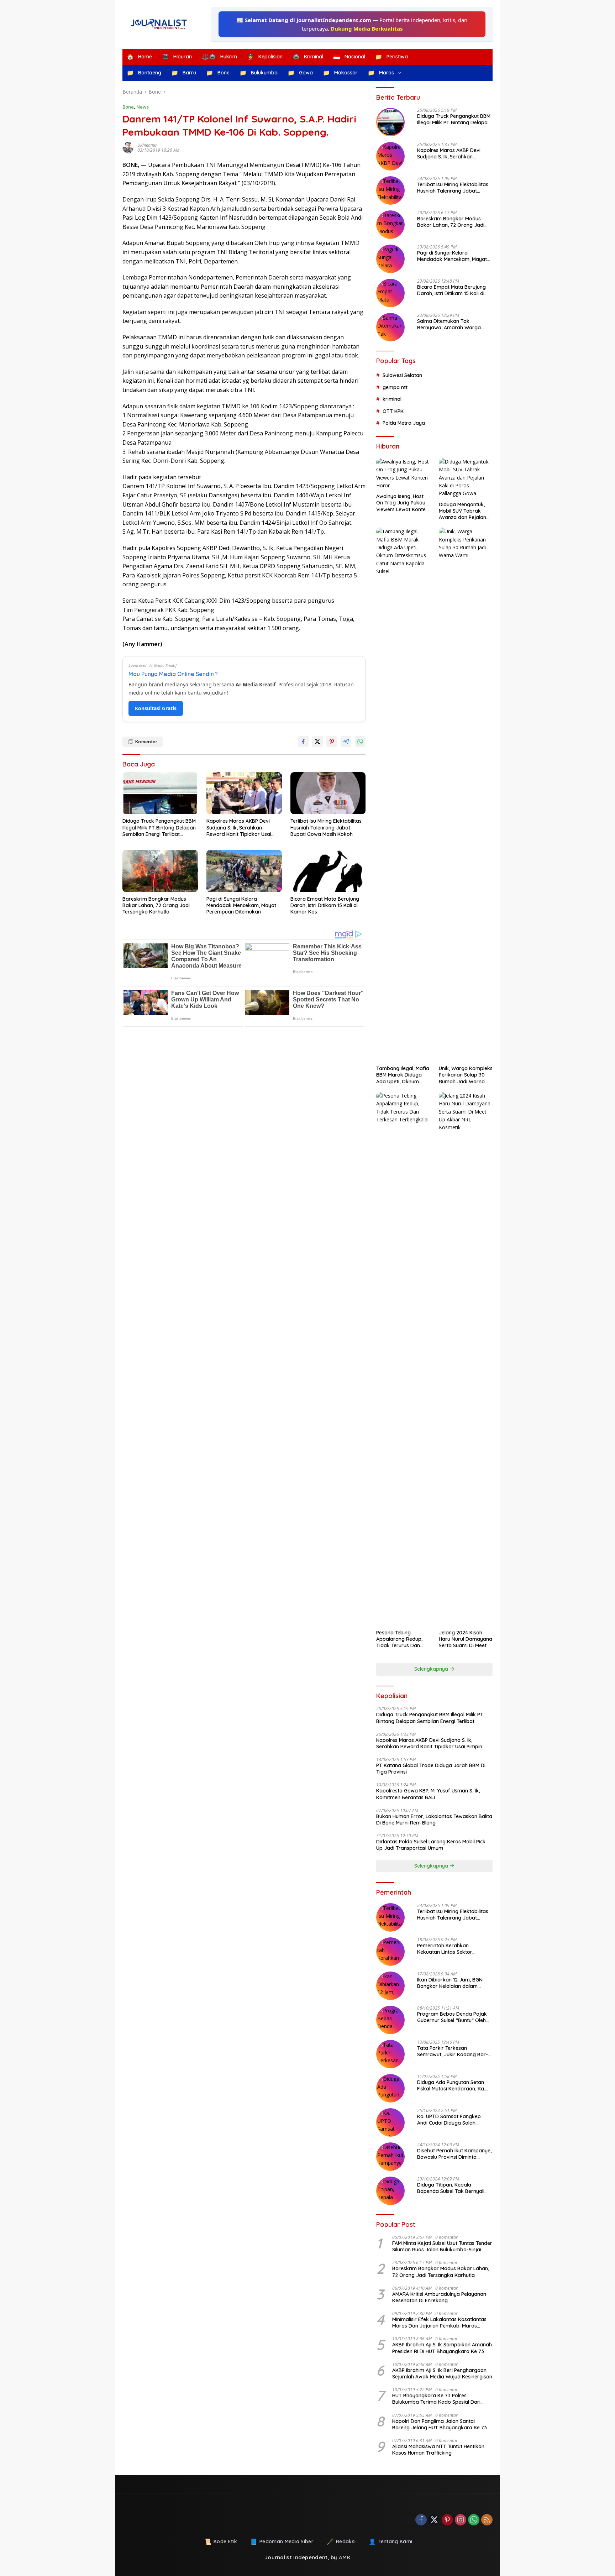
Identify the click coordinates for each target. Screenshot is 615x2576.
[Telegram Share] (346, 742)
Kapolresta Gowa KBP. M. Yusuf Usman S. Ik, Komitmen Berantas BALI (428, 1794)
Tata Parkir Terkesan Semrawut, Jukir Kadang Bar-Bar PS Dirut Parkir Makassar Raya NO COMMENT (453, 2051)
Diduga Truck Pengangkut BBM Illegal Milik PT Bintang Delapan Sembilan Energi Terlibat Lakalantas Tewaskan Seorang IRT (159, 828)
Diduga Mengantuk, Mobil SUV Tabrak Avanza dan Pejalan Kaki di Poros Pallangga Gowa (462, 511)
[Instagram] (461, 2520)
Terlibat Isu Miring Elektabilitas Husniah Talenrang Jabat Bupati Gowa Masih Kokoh (326, 827)
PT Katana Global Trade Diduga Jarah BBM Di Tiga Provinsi (431, 1769)
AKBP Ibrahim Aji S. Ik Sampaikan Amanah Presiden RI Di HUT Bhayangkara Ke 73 (442, 2348)
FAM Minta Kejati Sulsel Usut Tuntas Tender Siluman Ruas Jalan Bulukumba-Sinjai (442, 2246)
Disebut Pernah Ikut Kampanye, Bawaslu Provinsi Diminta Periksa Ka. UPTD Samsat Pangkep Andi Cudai (454, 2154)
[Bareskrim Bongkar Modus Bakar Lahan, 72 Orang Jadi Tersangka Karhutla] (160, 871)
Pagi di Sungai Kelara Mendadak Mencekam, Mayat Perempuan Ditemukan (241, 905)
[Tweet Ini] (317, 742)
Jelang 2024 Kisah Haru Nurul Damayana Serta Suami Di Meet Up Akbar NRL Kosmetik (466, 1639)
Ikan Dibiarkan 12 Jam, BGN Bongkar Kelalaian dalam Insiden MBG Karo (450, 1983)
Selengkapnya (432, 1669)
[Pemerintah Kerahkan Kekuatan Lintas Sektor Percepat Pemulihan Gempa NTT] (390, 1952)
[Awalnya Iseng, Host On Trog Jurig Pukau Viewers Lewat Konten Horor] (403, 474)
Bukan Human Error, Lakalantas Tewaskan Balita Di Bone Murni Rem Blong (434, 1820)
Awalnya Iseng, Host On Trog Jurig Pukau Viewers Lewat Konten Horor (402, 503)
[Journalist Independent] (162, 24)
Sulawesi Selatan (402, 375)
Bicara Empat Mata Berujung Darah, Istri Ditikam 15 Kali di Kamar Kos (325, 905)
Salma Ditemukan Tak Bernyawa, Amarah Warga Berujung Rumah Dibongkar (450, 324)
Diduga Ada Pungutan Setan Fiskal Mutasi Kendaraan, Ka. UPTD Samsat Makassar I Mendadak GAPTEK (451, 2085)
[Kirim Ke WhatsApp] (360, 742)
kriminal (392, 399)
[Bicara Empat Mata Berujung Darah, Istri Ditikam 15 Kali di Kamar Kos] (328, 871)
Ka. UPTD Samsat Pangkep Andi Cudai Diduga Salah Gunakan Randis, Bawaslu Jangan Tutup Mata (449, 2120)
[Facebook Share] (303, 742)
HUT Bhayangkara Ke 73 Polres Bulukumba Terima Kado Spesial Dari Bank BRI (436, 2399)
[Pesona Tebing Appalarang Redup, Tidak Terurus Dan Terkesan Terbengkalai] (403, 1359)
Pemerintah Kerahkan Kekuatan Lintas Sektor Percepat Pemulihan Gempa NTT (450, 1949)
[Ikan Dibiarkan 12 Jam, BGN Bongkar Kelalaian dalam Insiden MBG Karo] (390, 1986)
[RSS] (487, 2520)
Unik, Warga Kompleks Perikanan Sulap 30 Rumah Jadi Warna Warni (466, 1075)
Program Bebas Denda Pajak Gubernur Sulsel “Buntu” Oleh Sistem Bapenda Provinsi (452, 2017)
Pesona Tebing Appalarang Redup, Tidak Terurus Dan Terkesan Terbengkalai (399, 1639)
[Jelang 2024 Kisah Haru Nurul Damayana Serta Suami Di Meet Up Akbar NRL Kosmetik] (466, 1359)
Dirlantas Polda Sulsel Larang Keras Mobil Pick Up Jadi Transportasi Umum (431, 1845)
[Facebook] (421, 2520)
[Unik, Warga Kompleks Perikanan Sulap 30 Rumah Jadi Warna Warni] (466, 795)
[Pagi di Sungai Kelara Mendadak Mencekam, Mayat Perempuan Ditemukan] (244, 871)
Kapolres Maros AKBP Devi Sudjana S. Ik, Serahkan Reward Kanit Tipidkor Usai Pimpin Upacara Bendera (239, 828)
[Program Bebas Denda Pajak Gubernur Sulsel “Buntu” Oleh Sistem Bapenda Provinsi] (390, 2020)
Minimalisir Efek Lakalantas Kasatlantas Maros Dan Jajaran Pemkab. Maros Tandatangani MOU (439, 2323)
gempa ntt (395, 387)
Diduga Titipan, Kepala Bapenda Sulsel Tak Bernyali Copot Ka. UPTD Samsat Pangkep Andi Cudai (451, 2188)
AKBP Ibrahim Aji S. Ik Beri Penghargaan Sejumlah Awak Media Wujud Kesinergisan (442, 2373)
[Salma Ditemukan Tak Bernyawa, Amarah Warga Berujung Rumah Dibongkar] (390, 327)
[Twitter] (434, 2520)
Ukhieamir (147, 145)
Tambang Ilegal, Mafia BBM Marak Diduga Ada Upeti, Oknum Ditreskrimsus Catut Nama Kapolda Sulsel (403, 1075)
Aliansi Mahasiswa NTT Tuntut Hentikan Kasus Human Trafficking (438, 2450)
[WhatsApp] (474, 2520)
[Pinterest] (447, 2520)
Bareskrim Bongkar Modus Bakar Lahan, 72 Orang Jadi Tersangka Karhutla (156, 905)
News (143, 107)
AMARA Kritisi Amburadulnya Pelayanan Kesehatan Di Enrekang (439, 2297)
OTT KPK (393, 411)
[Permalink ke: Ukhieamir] (130, 148)
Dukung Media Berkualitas (367, 28)
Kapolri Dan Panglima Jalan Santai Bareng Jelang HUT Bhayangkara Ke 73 (440, 2424)
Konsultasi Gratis (156, 708)
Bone (128, 107)
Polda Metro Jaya (404, 423)
